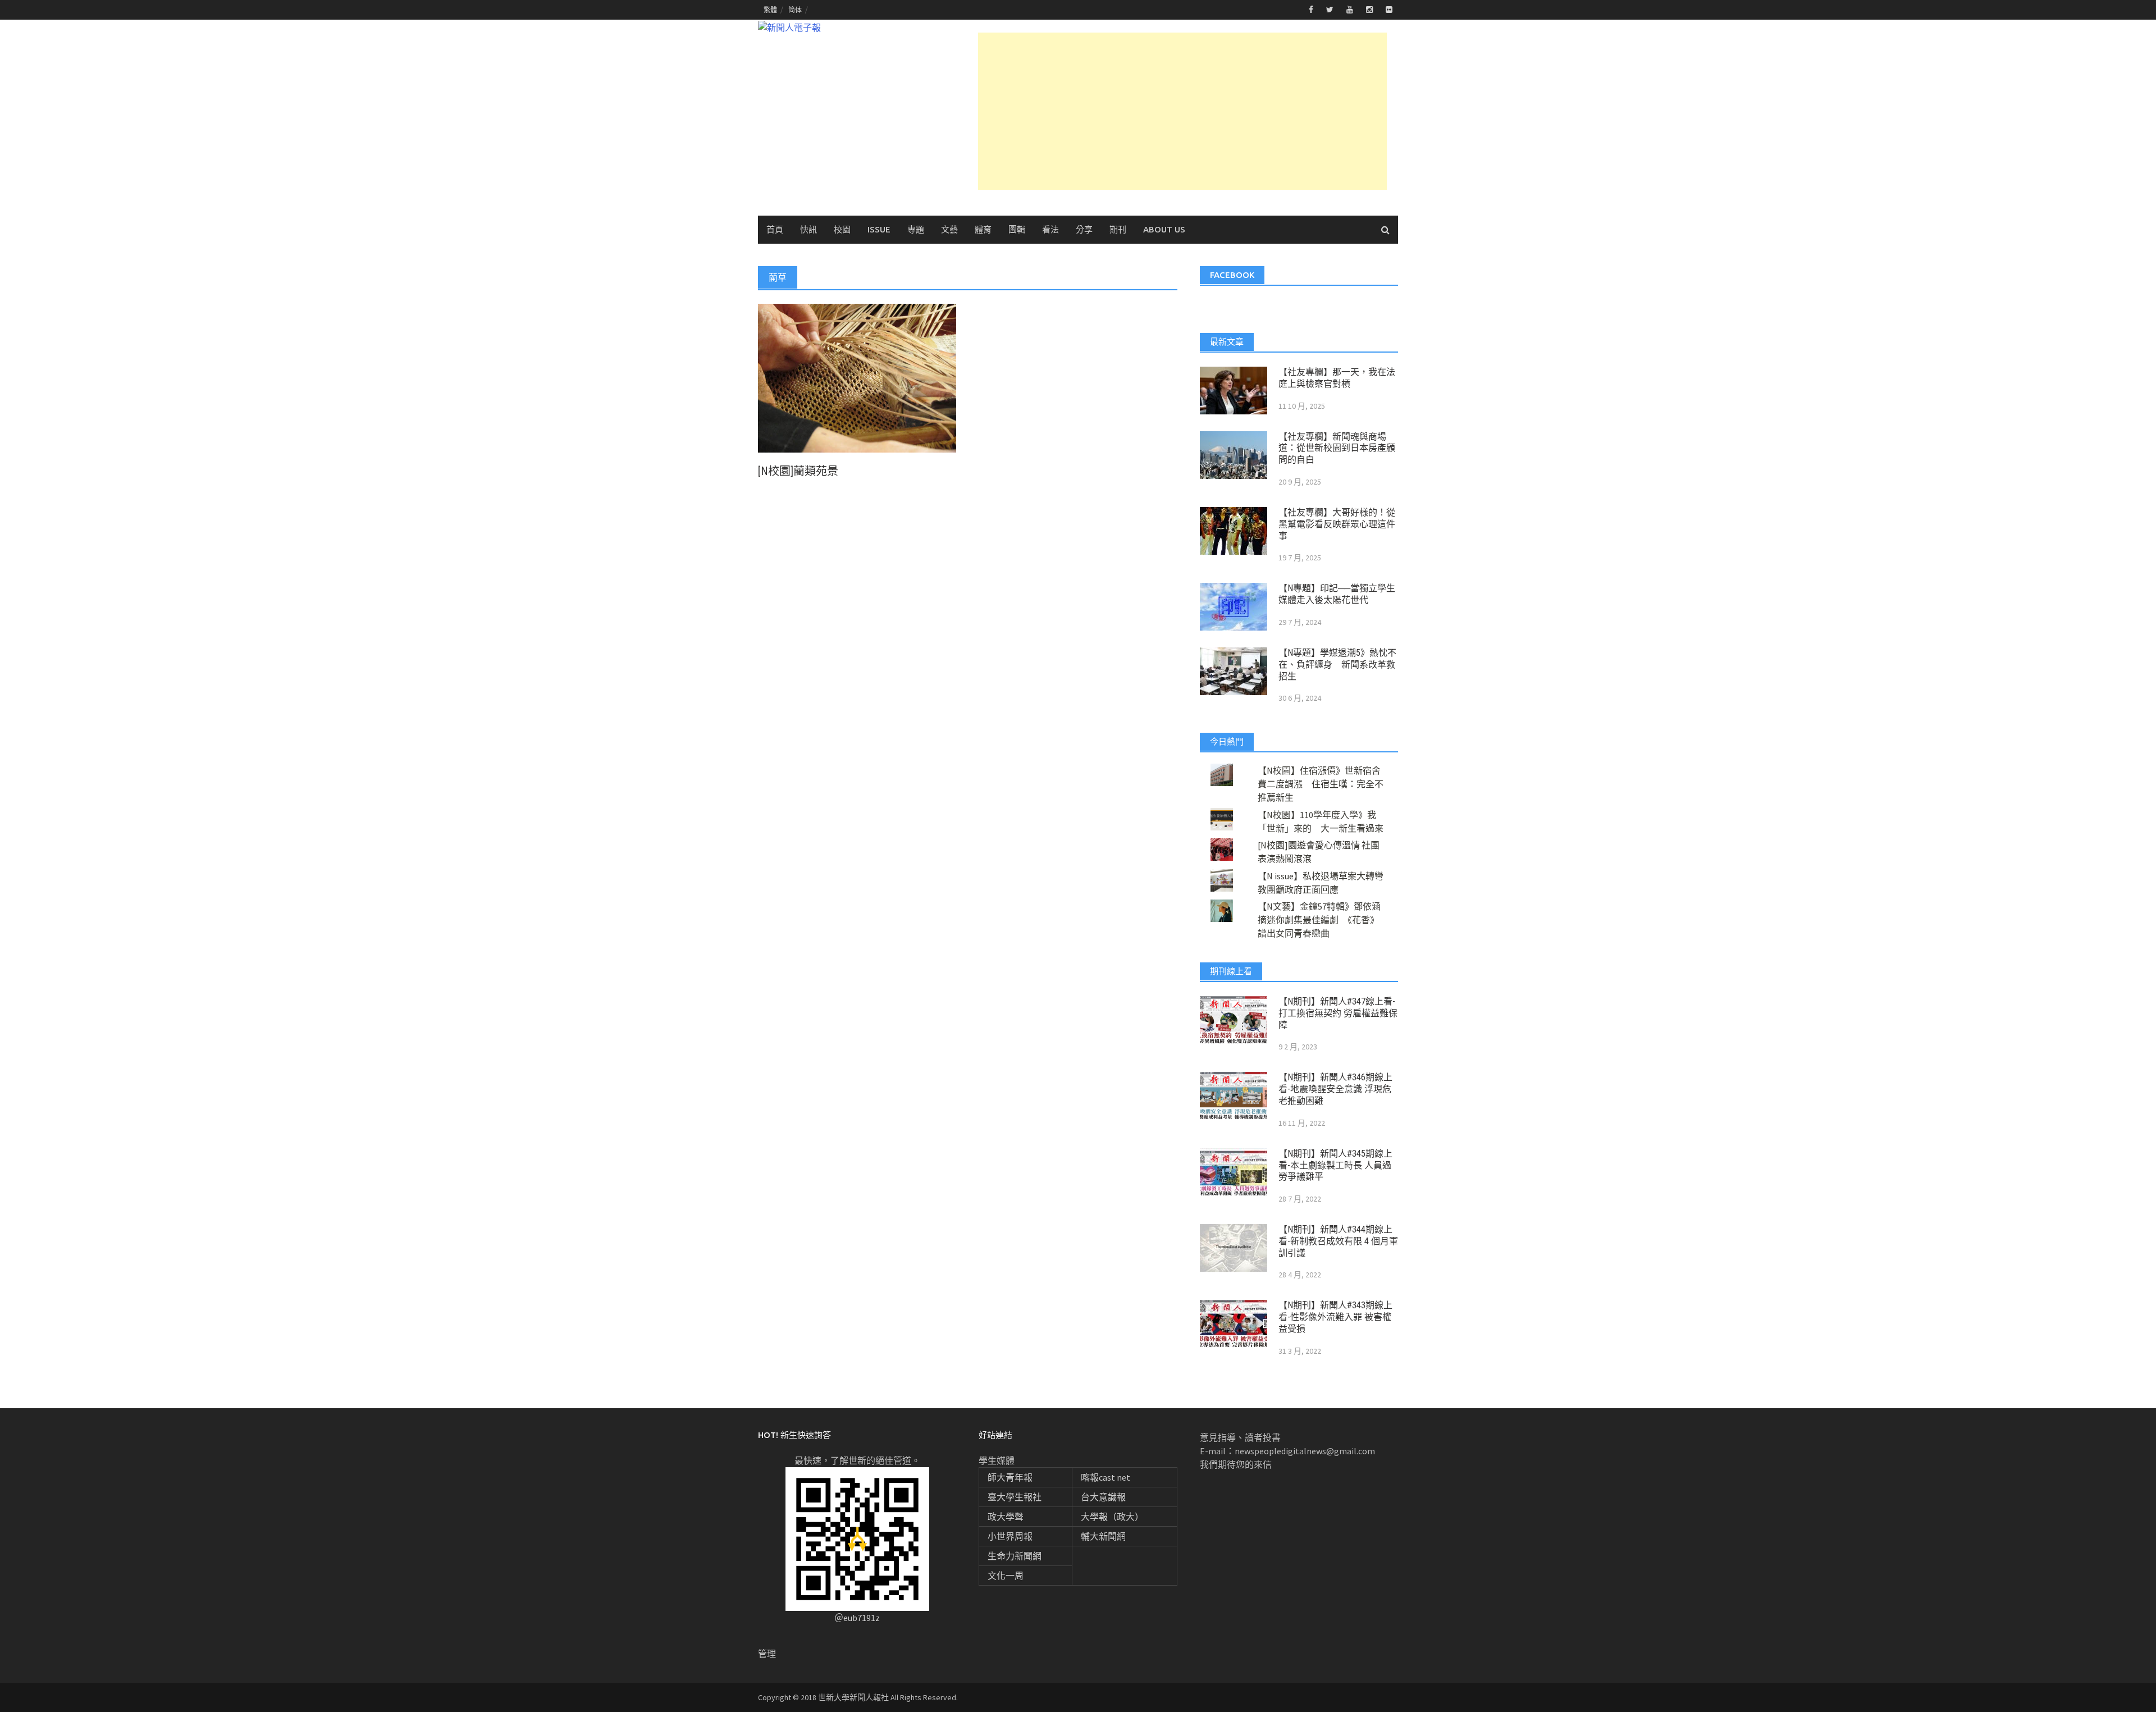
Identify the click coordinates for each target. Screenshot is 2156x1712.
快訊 (808, 229)
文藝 (949, 229)
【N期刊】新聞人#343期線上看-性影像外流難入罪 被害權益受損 (1335, 1317)
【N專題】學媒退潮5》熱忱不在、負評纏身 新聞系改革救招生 (1337, 665)
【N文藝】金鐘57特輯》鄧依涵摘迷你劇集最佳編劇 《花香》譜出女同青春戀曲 (1319, 920)
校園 (842, 229)
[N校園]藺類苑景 (798, 471)
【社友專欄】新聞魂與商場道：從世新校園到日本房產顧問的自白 (1337, 448)
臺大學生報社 (1015, 1497)
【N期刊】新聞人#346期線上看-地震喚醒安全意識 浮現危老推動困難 (1335, 1089)
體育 (983, 229)
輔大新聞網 (1103, 1536)
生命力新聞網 (1015, 1556)
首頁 (775, 229)
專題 (916, 229)
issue (879, 229)
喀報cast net (1106, 1477)
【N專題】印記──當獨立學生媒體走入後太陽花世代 (1337, 594)
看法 (1050, 229)
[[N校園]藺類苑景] (857, 377)
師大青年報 (1010, 1477)
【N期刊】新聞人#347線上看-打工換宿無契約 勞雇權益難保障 (1338, 1013)
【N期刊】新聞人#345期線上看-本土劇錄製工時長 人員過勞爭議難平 (1335, 1165)
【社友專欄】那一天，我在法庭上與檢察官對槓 (1337, 378)
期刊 (1118, 229)
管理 (767, 1654)
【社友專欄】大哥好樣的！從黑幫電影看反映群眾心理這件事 (1337, 524)
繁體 (770, 10)
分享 (1084, 229)
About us (1164, 229)
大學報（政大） (1112, 1517)
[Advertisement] (1182, 111)
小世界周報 (1010, 1536)
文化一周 (1006, 1576)
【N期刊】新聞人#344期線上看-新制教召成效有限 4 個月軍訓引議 (1338, 1241)
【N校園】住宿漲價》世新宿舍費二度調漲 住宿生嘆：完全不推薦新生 (1321, 784)
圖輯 (1017, 229)
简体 (795, 10)
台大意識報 (1103, 1497)
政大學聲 (1006, 1517)
